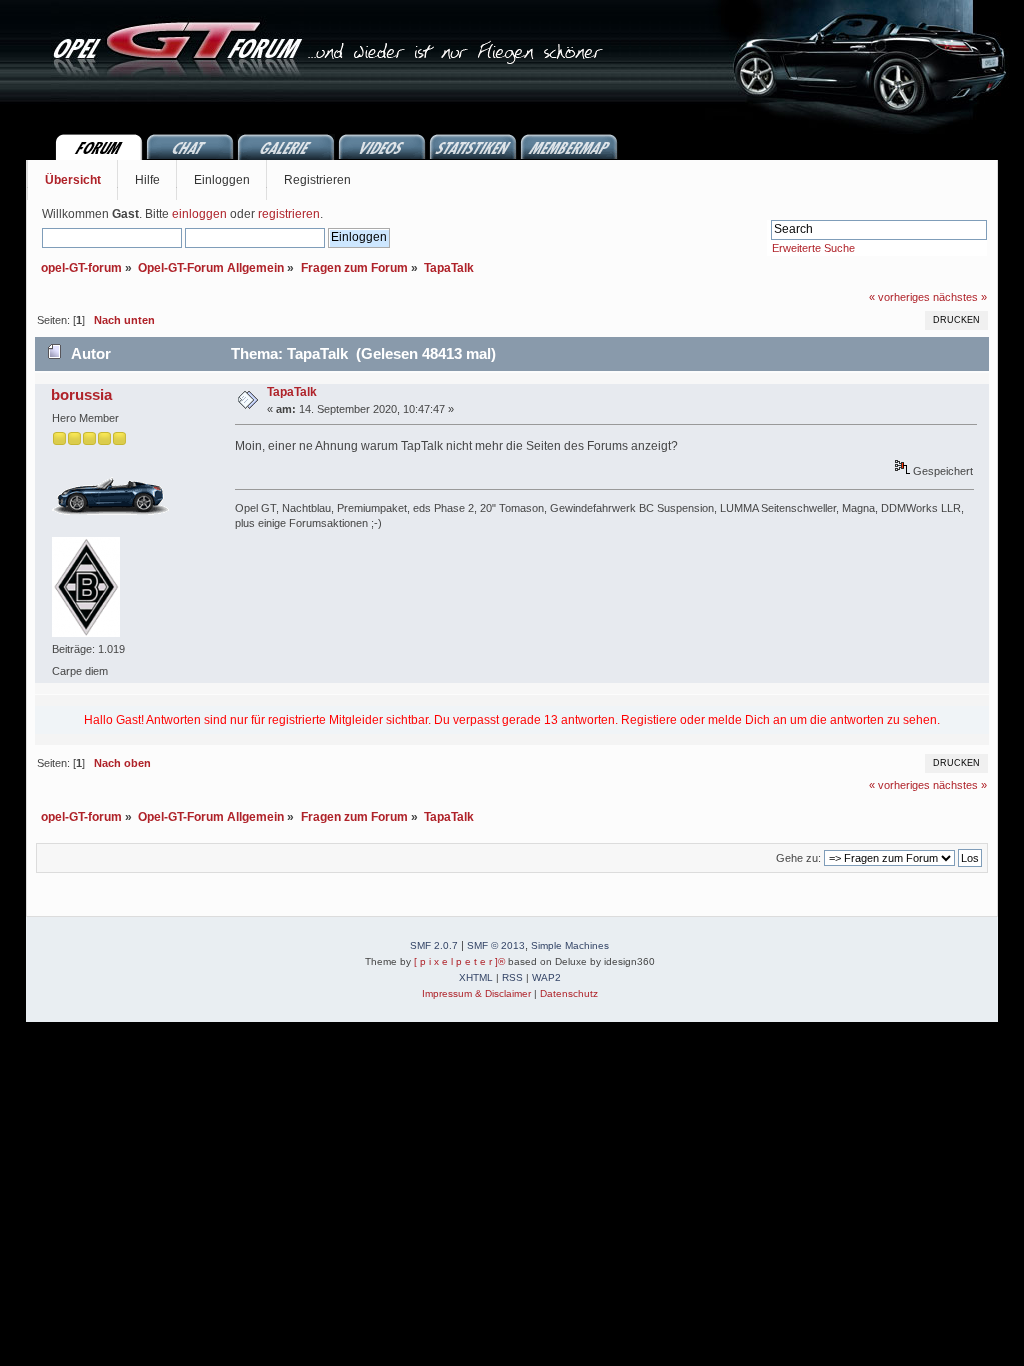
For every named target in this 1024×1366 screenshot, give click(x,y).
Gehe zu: (798, 858)
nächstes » (960, 297)
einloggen (199, 214)
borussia (81, 394)
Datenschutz (569, 993)
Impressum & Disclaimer (476, 993)
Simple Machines (570, 945)
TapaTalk (292, 392)
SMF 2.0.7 (434, 945)
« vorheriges (899, 297)
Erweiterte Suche (813, 248)
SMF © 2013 (496, 945)
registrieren (289, 214)
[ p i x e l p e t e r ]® (459, 961)
